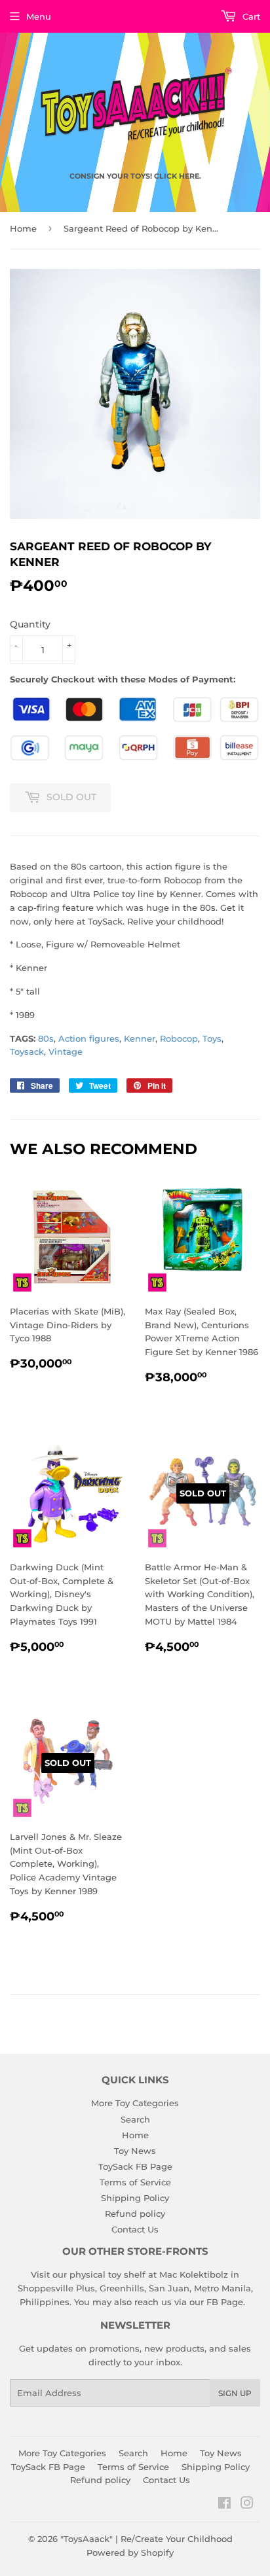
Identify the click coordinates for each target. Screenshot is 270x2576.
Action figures (89, 1038)
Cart (250, 16)
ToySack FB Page (135, 2166)
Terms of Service (135, 2182)
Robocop (179, 1038)
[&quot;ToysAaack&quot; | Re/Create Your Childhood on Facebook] (224, 2505)
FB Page (225, 2302)
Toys (212, 1038)
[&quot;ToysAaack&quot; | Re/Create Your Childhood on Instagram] (247, 2505)
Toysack (27, 1051)
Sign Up (235, 2393)
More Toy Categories (135, 2103)
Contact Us (135, 2229)
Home (23, 228)
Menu (39, 16)
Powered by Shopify (130, 2552)
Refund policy (135, 2214)
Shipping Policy (135, 2198)
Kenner (140, 1038)
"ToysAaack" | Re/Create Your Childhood (146, 2539)
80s (46, 1038)
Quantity (30, 624)
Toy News (135, 2151)
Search (135, 2119)
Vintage (66, 1051)
